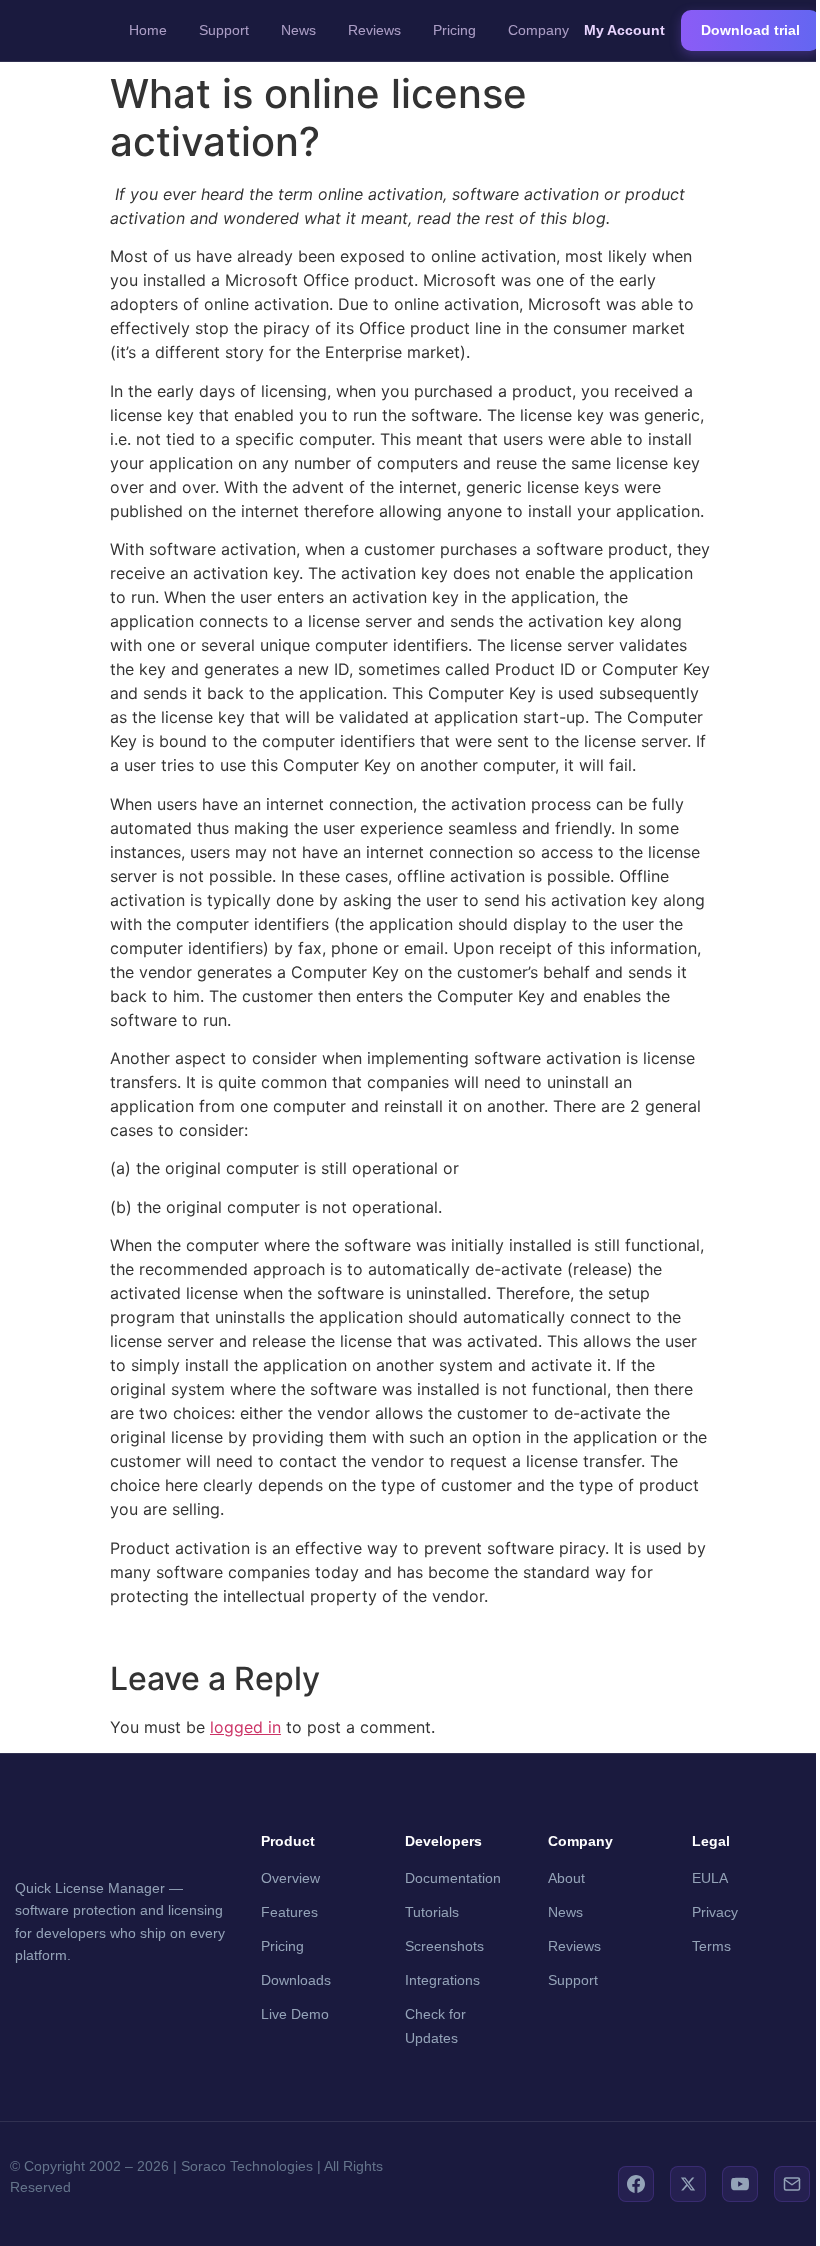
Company (538, 30)
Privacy (715, 1912)
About (566, 1878)
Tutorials (432, 1912)
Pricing (454, 30)
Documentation (453, 1878)
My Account (624, 30)
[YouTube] (740, 2184)
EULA (710, 1878)
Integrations (442, 1980)
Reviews (374, 30)
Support (224, 30)
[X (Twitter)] (688, 2184)
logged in (245, 1727)
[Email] (792, 2184)
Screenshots (444, 1946)
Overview (290, 1878)
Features (289, 1912)
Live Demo (295, 2014)
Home (148, 30)
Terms (711, 1946)
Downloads (296, 1980)
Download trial (750, 30)
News (298, 30)
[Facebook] (636, 2184)
